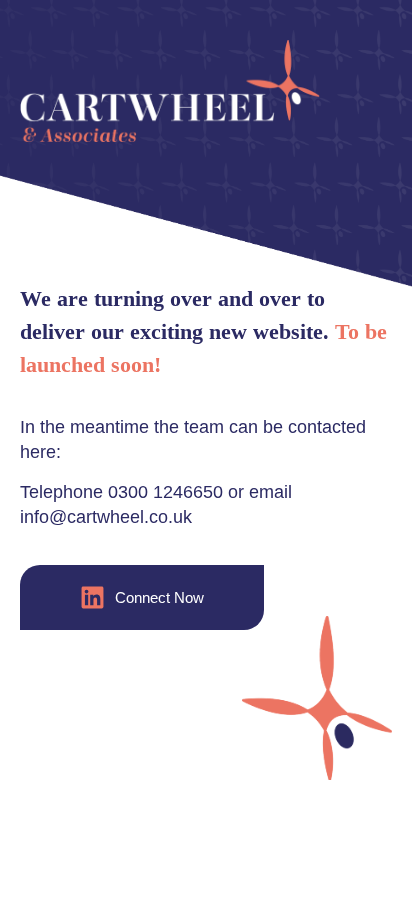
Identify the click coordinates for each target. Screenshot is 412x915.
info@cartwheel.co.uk (106, 517)
